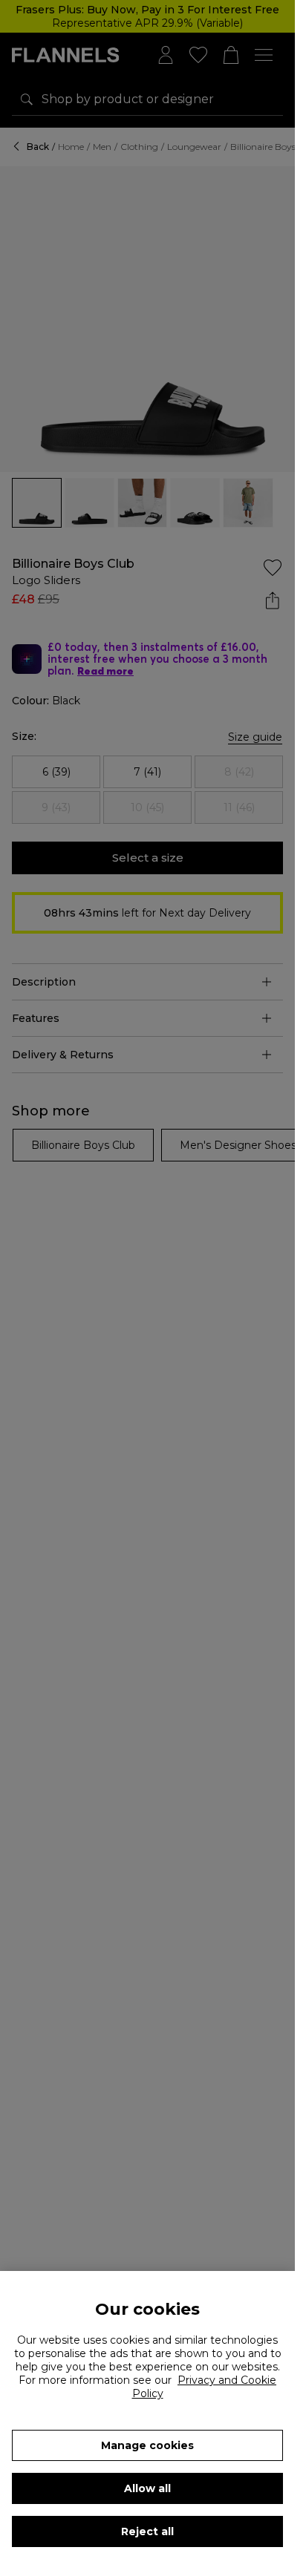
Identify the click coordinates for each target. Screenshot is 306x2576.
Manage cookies (147, 2445)
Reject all (147, 2531)
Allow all (147, 2488)
